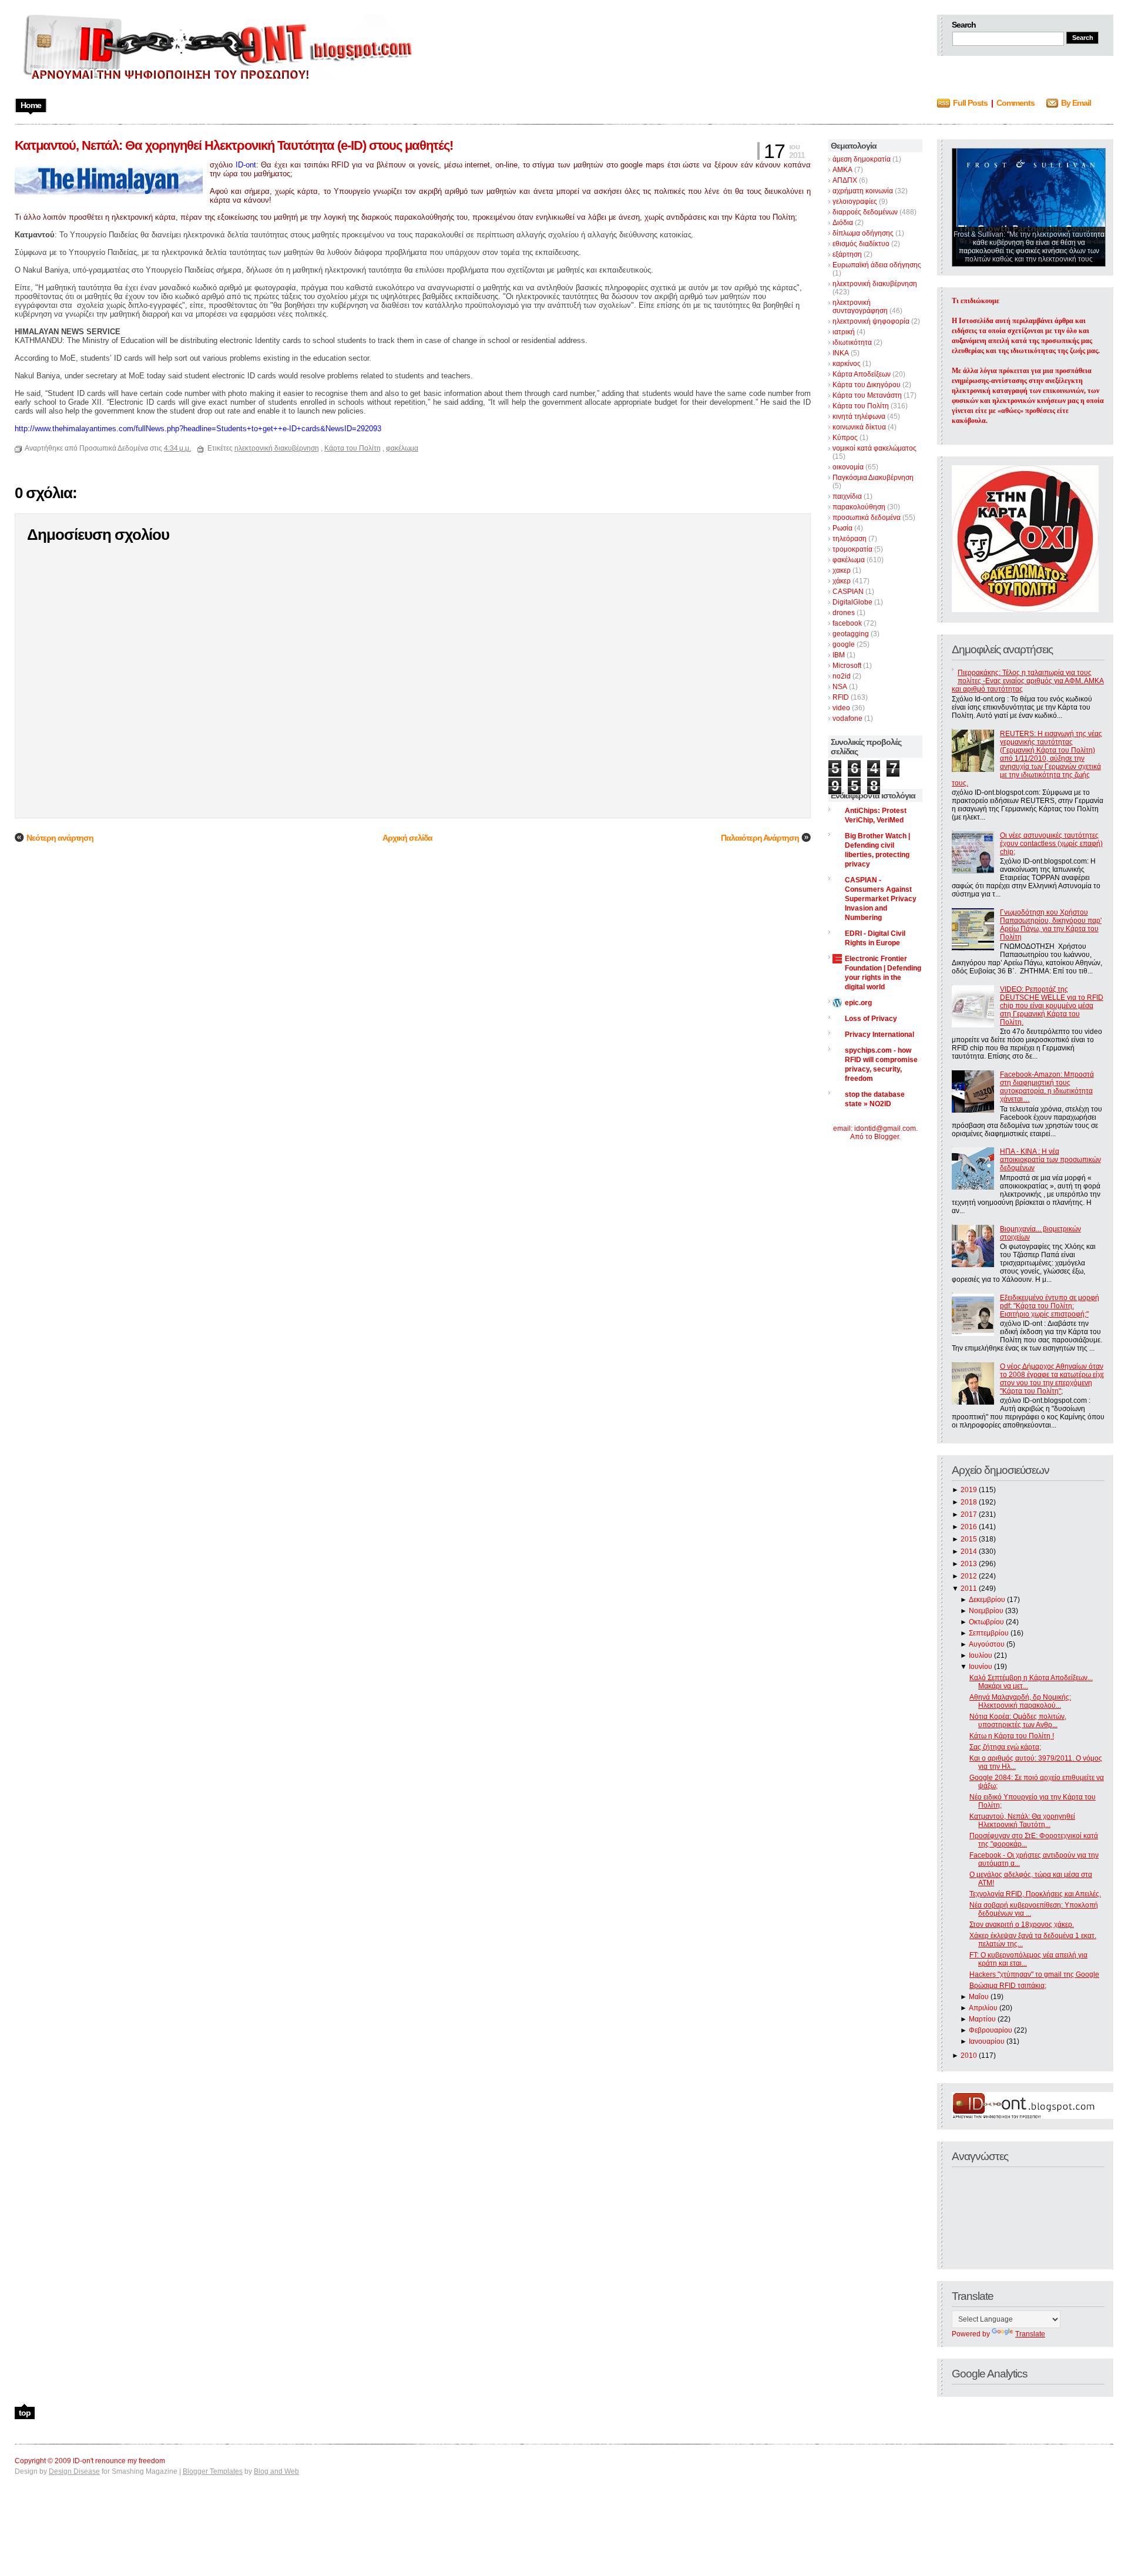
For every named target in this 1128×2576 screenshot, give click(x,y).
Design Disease (74, 2471)
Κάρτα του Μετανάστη (867, 395)
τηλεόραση (850, 539)
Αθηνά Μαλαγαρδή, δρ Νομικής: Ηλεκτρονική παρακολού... (1020, 1701)
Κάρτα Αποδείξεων (862, 374)
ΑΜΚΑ (842, 170)
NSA (840, 687)
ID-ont (246, 165)
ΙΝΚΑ (841, 353)
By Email (1076, 103)
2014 (969, 1551)
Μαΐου (979, 1997)
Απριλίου (983, 2008)
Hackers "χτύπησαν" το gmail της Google (1034, 1974)
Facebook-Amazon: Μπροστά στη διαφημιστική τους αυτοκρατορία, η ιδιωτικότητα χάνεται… (1047, 1087)
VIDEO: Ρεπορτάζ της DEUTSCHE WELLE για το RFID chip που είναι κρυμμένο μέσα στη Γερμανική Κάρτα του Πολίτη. (1052, 1006)
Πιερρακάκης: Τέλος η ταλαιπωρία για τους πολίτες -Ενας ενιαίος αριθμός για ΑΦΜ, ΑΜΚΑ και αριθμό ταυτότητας (1028, 681)
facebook (847, 623)
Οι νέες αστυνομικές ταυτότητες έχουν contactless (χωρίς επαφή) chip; (1051, 844)
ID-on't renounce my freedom (119, 2461)
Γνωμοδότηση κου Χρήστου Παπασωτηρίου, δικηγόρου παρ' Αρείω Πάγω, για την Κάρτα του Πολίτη (1051, 925)
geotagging (851, 634)
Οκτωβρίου (986, 1622)
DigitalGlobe (852, 602)
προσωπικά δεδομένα (867, 518)
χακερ (842, 570)
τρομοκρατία (852, 549)
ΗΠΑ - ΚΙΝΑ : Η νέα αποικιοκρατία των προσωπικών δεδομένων (1050, 1160)
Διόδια (843, 223)
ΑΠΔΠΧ (845, 180)
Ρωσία (842, 528)
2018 (969, 1502)
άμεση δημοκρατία (862, 159)
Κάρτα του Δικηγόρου (867, 385)
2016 (969, 1527)
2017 (969, 1514)
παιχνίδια (847, 496)
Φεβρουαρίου (991, 2030)
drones (844, 613)
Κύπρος (845, 438)
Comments (1015, 103)
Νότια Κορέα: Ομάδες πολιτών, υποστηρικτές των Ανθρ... (1018, 1721)
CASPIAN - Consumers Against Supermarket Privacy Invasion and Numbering (881, 899)
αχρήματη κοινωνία (863, 191)
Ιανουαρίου (987, 2041)
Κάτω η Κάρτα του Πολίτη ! (1012, 1736)
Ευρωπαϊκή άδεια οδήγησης (877, 265)
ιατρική (844, 332)
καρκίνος (847, 364)
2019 (969, 1490)
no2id (842, 676)
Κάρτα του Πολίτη (861, 406)
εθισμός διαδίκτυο (861, 244)
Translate (1030, 2334)
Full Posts (970, 103)
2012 (969, 1576)
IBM (839, 655)
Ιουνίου (981, 1667)
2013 (969, 1564)
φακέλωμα (849, 560)
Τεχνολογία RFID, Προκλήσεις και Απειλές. (1035, 1894)
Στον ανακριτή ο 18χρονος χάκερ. (1022, 1925)
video (841, 708)
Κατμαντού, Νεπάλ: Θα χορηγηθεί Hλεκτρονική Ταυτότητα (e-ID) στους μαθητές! (234, 145)
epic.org (858, 1003)
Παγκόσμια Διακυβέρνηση (873, 478)
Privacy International (879, 1035)
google (844, 644)
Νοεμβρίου (986, 1611)
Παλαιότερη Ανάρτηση (760, 838)
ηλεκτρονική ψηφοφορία (871, 321)
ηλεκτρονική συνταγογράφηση (860, 307)
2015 (969, 1539)
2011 (969, 1588)
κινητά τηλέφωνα (859, 417)
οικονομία (848, 467)
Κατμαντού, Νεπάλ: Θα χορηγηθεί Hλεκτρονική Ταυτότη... (1022, 1821)
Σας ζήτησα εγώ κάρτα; (1005, 1747)
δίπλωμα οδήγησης (863, 233)
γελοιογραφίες (855, 201)
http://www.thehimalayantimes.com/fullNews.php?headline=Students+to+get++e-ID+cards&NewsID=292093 (198, 429)
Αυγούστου (987, 1644)
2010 (969, 2056)
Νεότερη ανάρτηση (60, 838)
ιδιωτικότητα (852, 342)
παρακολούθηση (859, 507)
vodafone (847, 718)
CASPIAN (848, 592)
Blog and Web (276, 2471)
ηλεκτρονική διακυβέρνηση (875, 284)
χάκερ (842, 581)
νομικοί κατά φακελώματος (874, 448)
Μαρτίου (982, 2019)
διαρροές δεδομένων (865, 212)
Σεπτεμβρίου (989, 1633)
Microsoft (847, 666)
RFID (841, 697)
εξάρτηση (847, 254)
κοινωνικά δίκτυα (859, 427)
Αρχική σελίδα (407, 838)
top (25, 2413)
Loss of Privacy (871, 1019)
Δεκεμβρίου (987, 1600)
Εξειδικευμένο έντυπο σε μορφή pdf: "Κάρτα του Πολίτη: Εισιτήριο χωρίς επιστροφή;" (1050, 1306)
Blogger (887, 1137)
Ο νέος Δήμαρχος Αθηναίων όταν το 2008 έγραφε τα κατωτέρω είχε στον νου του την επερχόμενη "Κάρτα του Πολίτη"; (1052, 1379)
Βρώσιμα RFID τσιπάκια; (1008, 1986)
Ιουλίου (981, 1655)
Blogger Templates (213, 2471)
